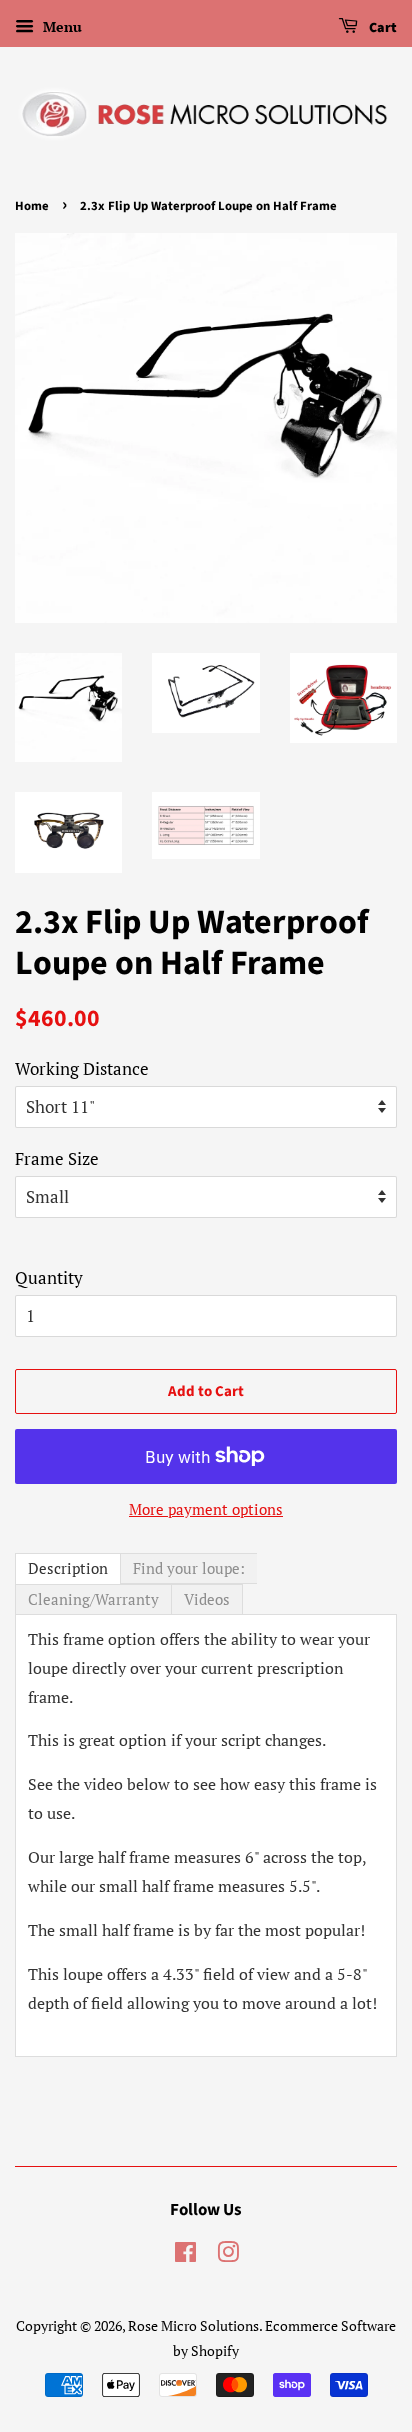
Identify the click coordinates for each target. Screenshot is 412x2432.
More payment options (206, 1509)
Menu (60, 26)
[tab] (68, 1568)
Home (32, 206)
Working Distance (82, 1068)
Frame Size (57, 1158)
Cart (381, 28)
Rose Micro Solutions (193, 2325)
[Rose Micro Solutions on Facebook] (185, 2255)
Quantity (49, 1277)
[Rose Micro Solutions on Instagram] (228, 2255)
